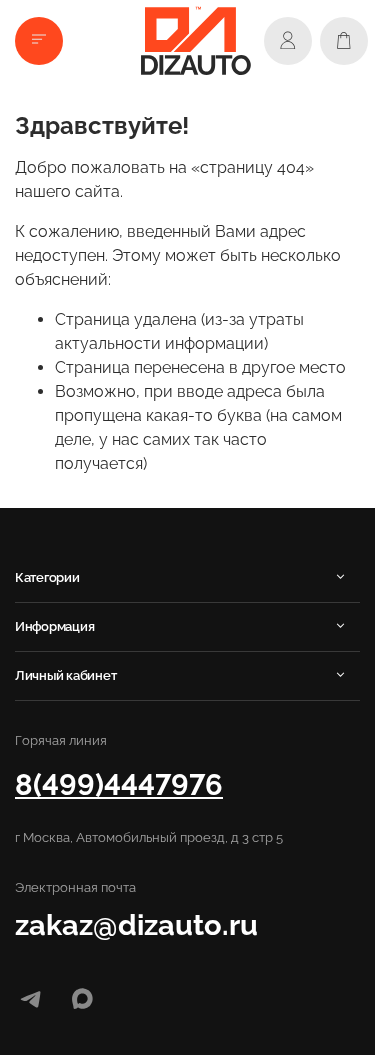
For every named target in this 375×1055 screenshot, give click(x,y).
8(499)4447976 (119, 784)
